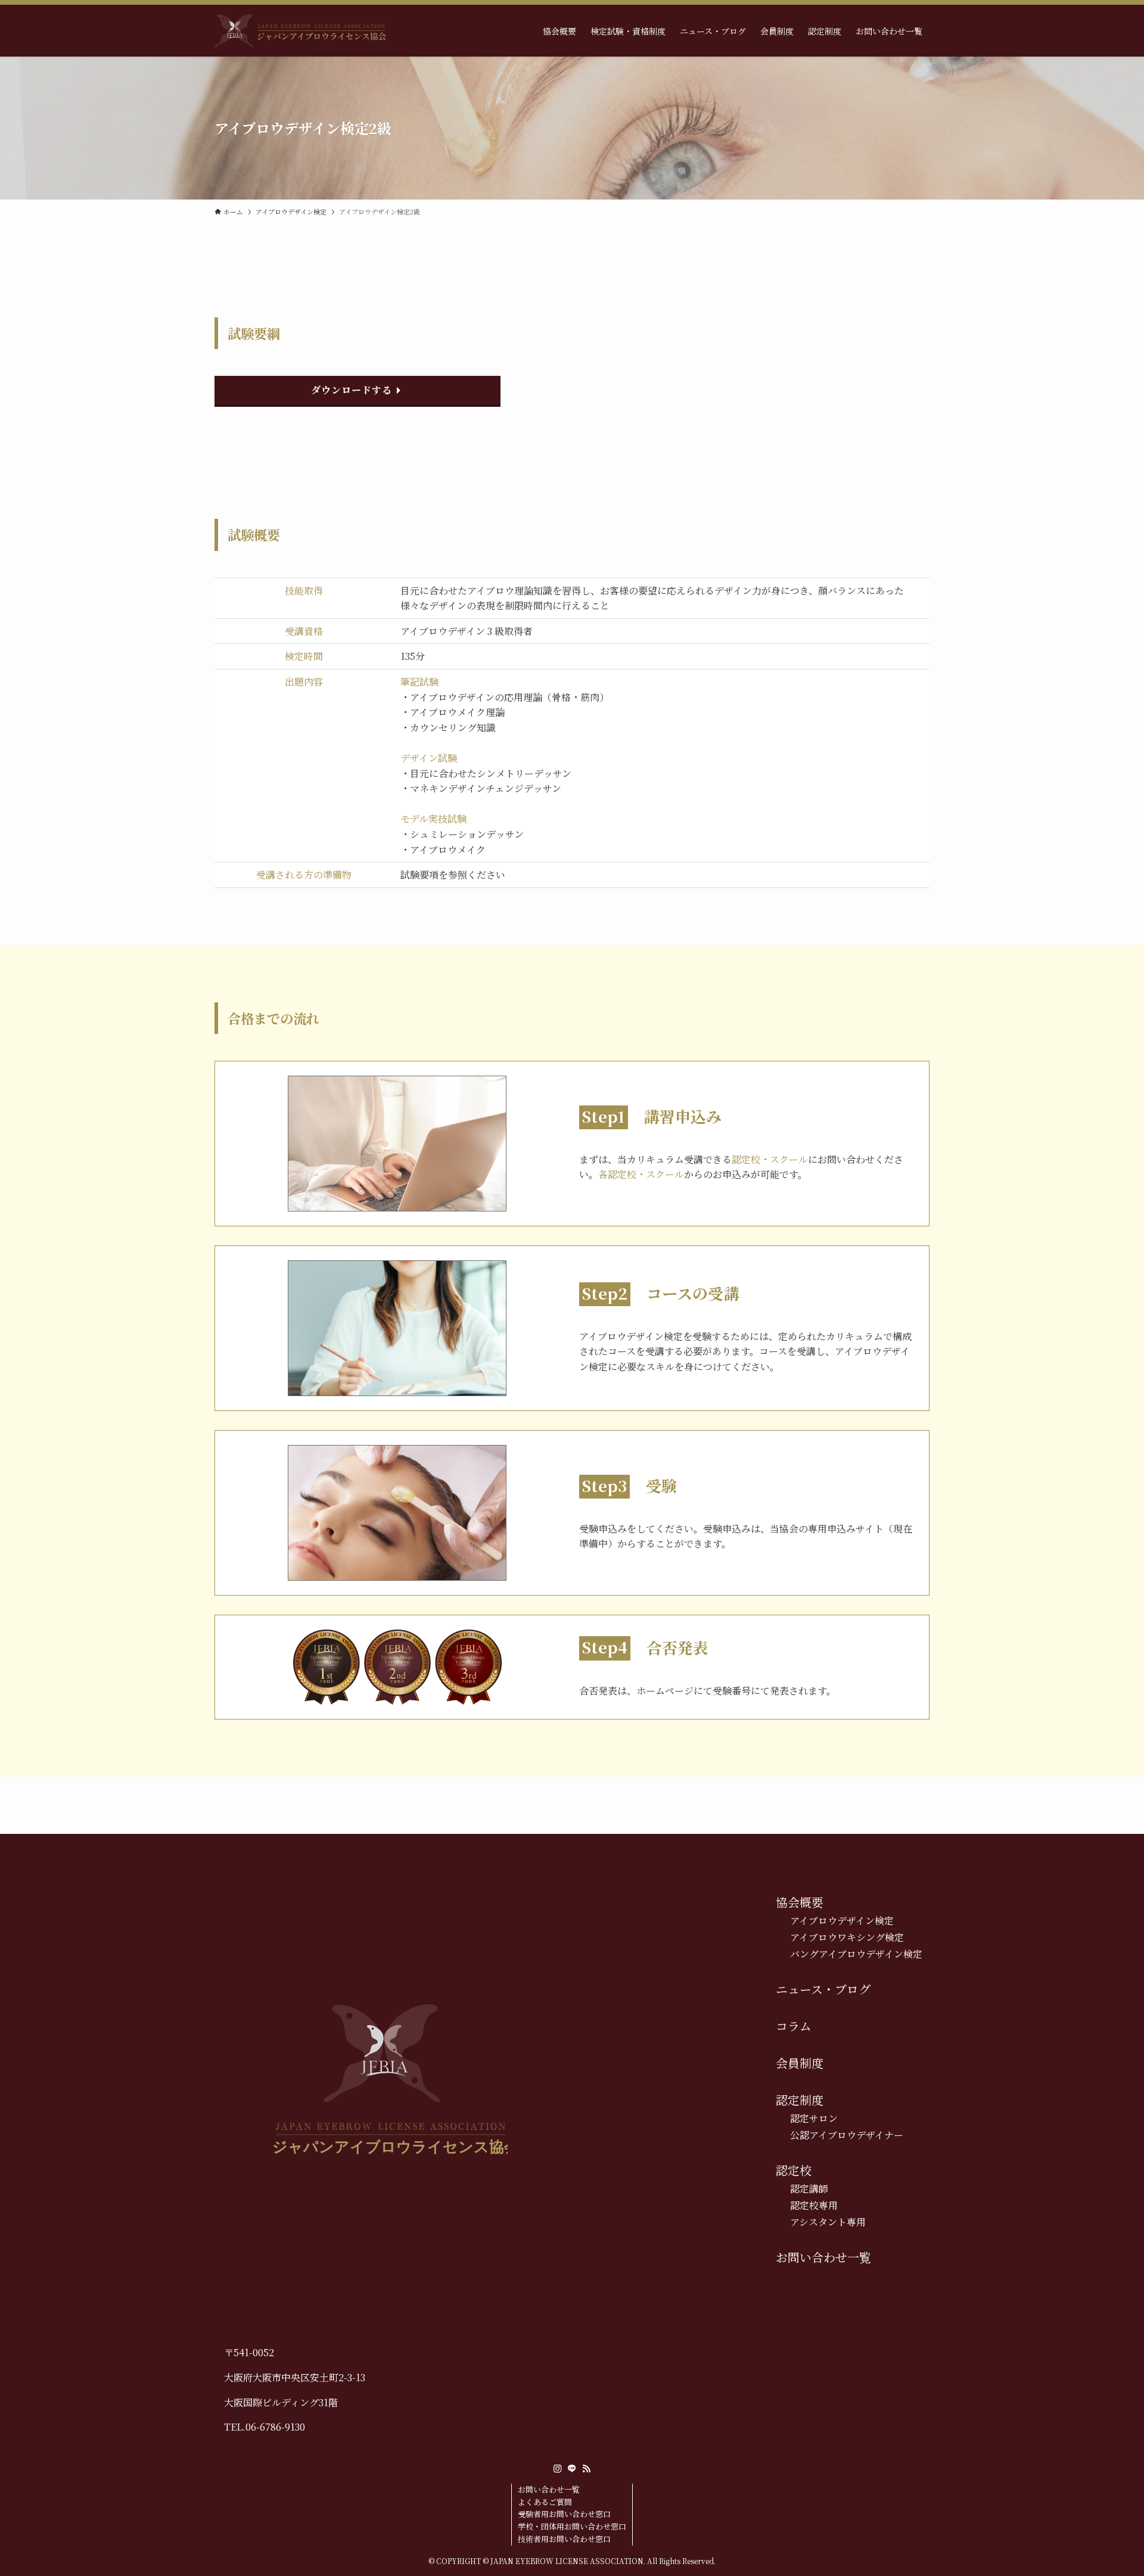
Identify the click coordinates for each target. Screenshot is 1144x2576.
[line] (572, 2469)
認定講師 (809, 2189)
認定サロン (814, 2118)
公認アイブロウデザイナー (847, 2135)
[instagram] (558, 2469)
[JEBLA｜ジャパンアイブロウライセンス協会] (300, 31)
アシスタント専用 (828, 2222)
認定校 (794, 2170)
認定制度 (800, 2100)
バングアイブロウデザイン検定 (856, 1954)
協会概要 (800, 1902)
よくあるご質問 (545, 2502)
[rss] (586, 2469)
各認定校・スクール (641, 1174)
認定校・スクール (770, 1159)
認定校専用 (814, 2205)
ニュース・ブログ (823, 1989)
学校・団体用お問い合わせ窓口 (572, 2526)
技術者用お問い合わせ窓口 (564, 2539)
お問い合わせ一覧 (823, 2257)
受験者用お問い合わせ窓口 (564, 2514)
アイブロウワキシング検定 (847, 1937)
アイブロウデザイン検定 (842, 1921)
